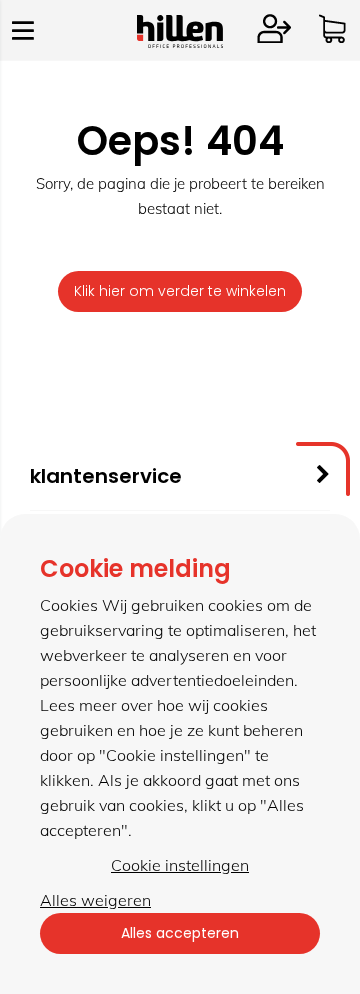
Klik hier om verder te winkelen (180, 291)
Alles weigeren (95, 900)
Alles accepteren (180, 933)
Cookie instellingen (180, 865)
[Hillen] (180, 42)
